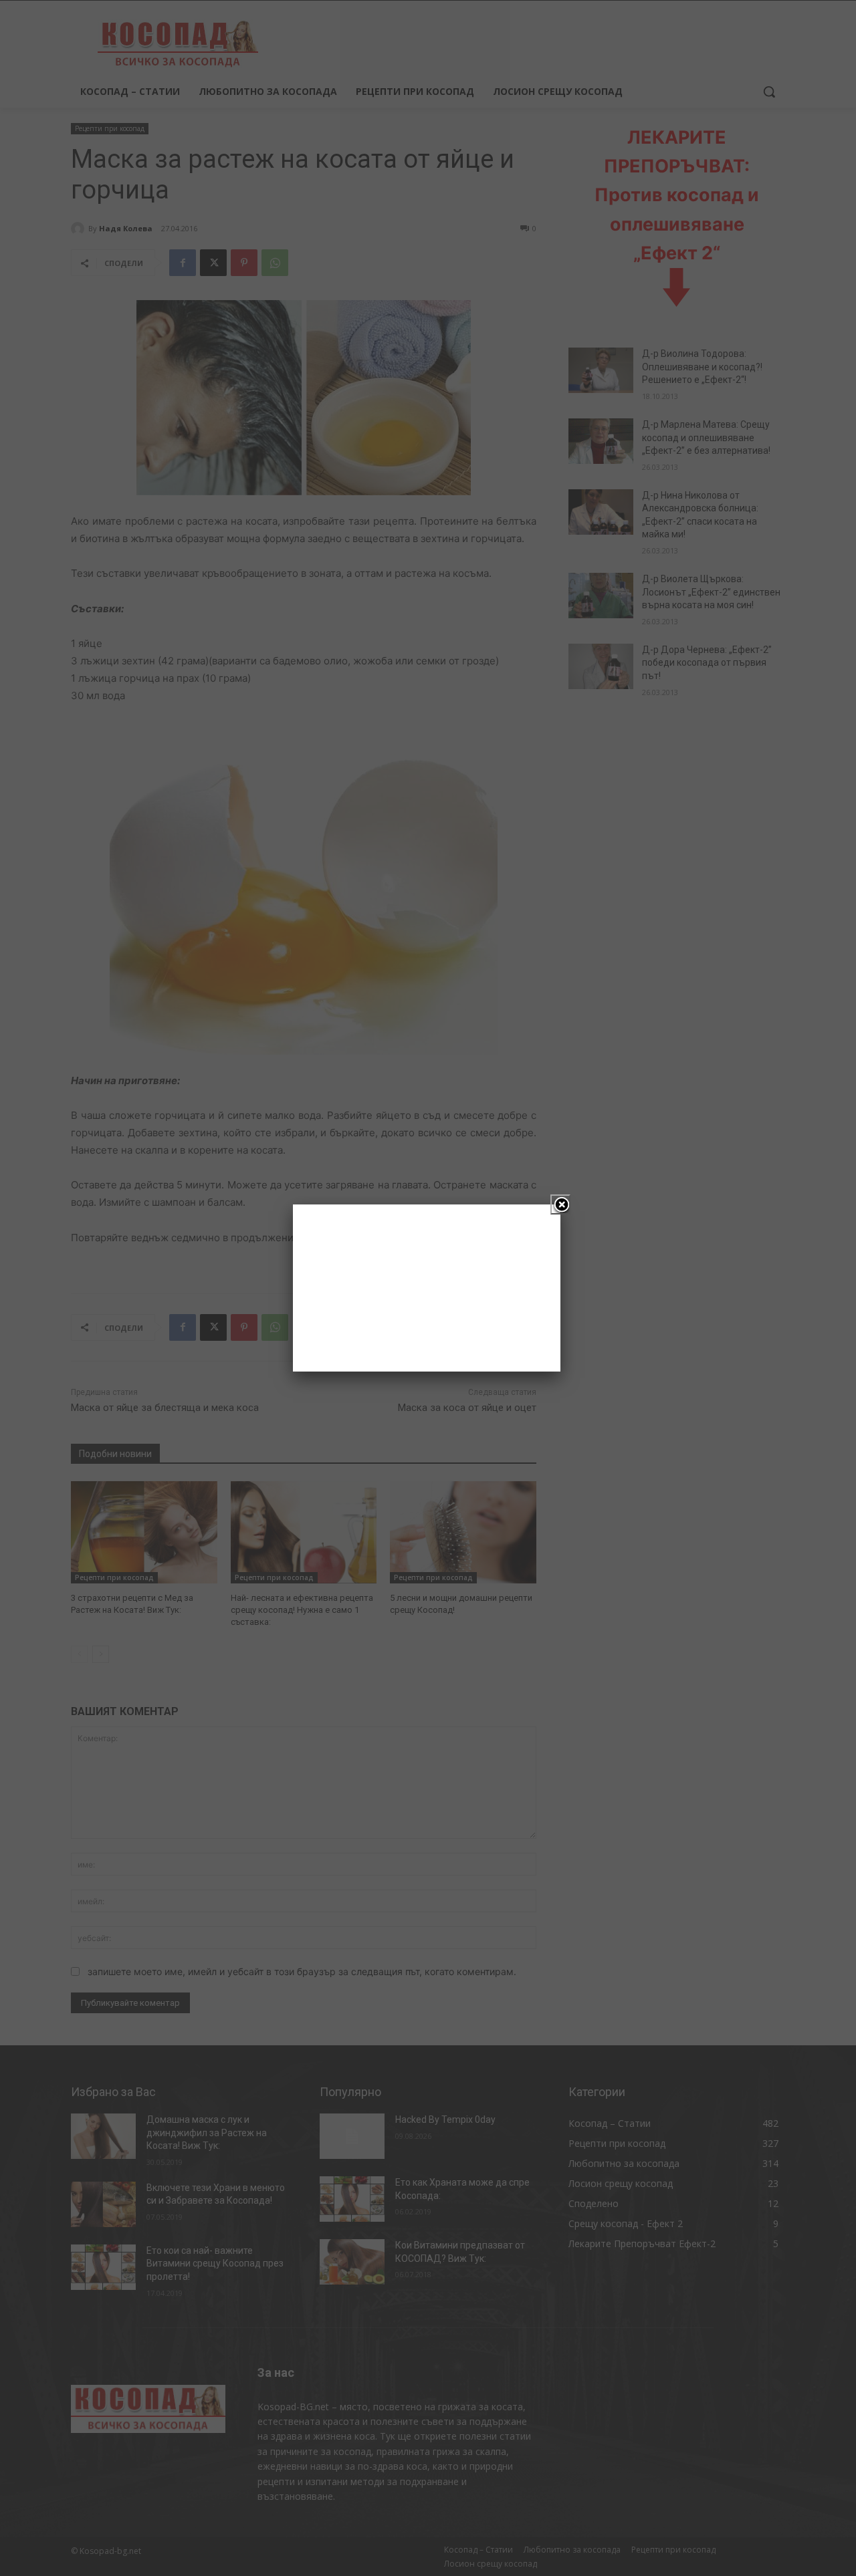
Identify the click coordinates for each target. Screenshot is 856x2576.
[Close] (560, 1204)
